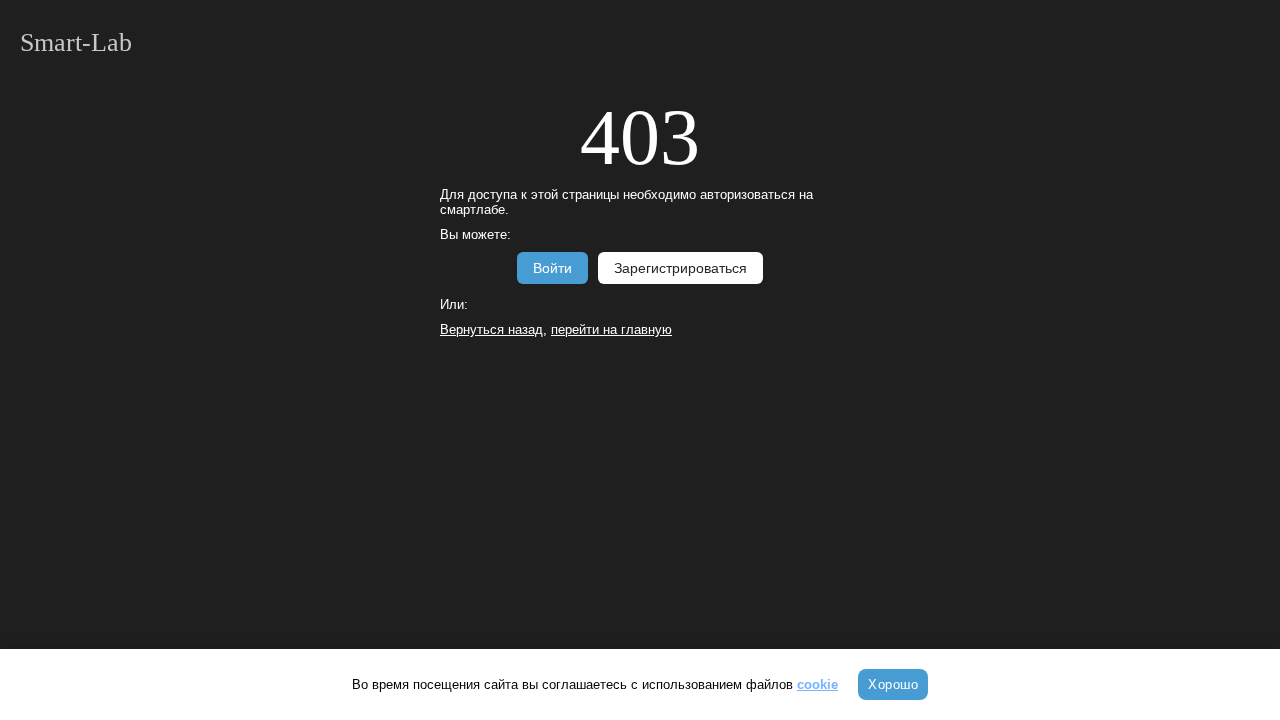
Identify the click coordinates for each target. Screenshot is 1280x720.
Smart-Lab (76, 42)
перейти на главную (611, 329)
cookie (817, 684)
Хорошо (893, 684)
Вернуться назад (491, 329)
